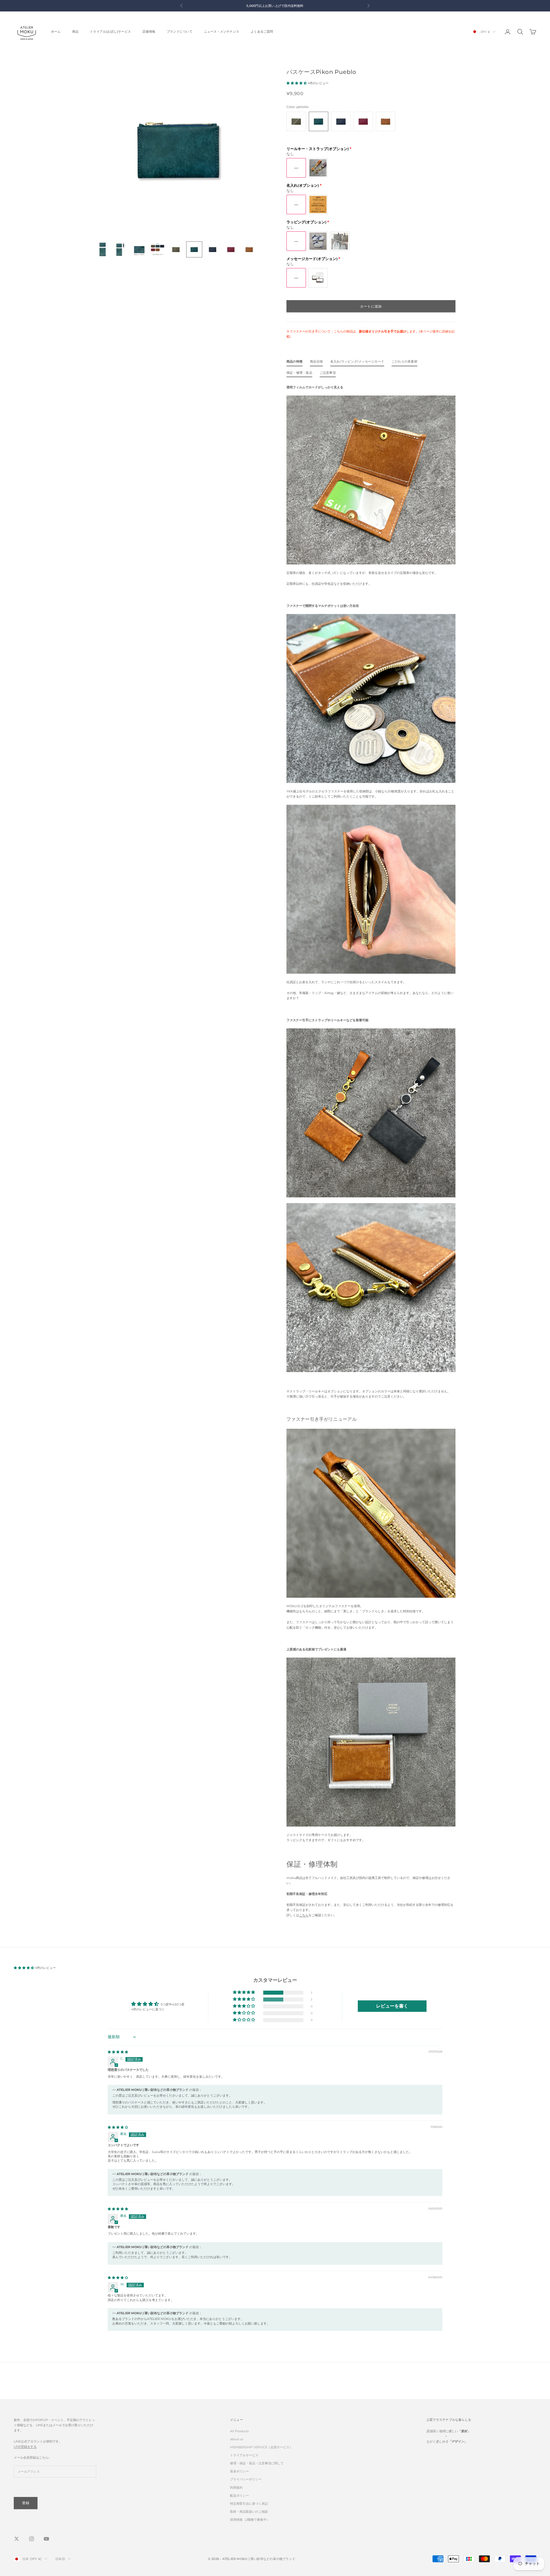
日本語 (60, 2559)
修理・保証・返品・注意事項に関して (257, 2463)
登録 (26, 2503)
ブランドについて (180, 32)
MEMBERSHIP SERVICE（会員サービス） (261, 2447)
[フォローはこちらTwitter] (17, 2539)
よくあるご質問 (262, 32)
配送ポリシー (239, 2496)
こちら (304, 1915)
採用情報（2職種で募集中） (250, 2520)
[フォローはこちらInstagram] (32, 2539)
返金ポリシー (239, 2471)
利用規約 (236, 2488)
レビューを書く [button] (392, 2006)
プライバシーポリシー (246, 2479)
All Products (239, 2431)
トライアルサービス (244, 2455)
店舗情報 (149, 32)
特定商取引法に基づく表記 (249, 2504)
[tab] (294, 363)
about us (237, 2439)
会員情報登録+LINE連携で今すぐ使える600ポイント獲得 (275, 6)
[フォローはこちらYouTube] (46, 2539)
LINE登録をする (25, 2447)
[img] (118, 2052)
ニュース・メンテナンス (222, 32)
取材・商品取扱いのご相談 (249, 2512)
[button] (297, 83)
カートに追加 (371, 306)
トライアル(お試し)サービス (110, 32)
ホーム (56, 32)
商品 (75, 32)
